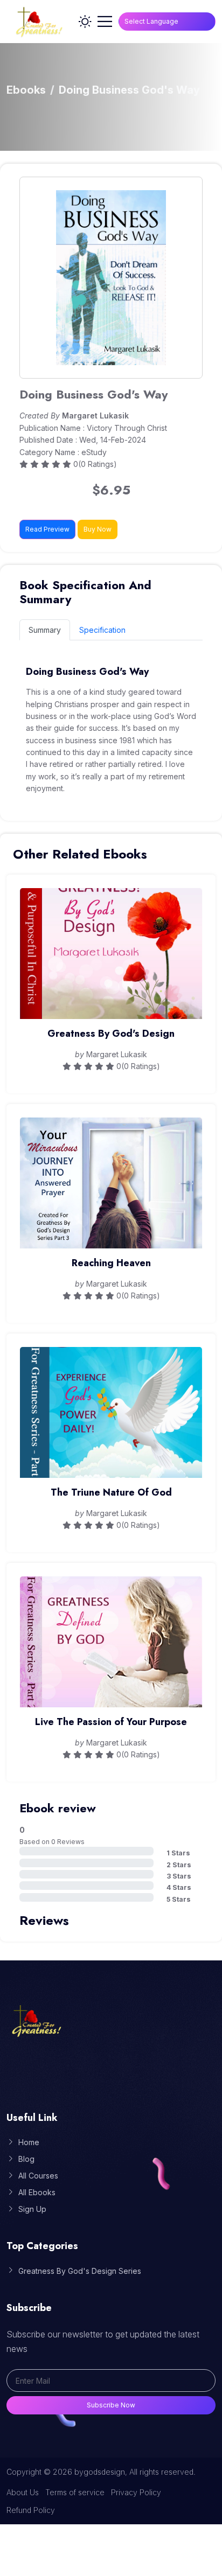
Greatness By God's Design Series (80, 2271)
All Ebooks (37, 2192)
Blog (26, 2159)
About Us (23, 2492)
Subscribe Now (111, 2405)
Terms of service (75, 2492)
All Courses (38, 2176)
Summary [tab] (45, 630)
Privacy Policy (136, 2492)
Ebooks (26, 90)
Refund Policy (31, 2510)
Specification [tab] (102, 630)
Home (29, 2142)
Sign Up (32, 2209)
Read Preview (47, 529)
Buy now (98, 529)
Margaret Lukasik (95, 416)
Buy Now (111, 970)
